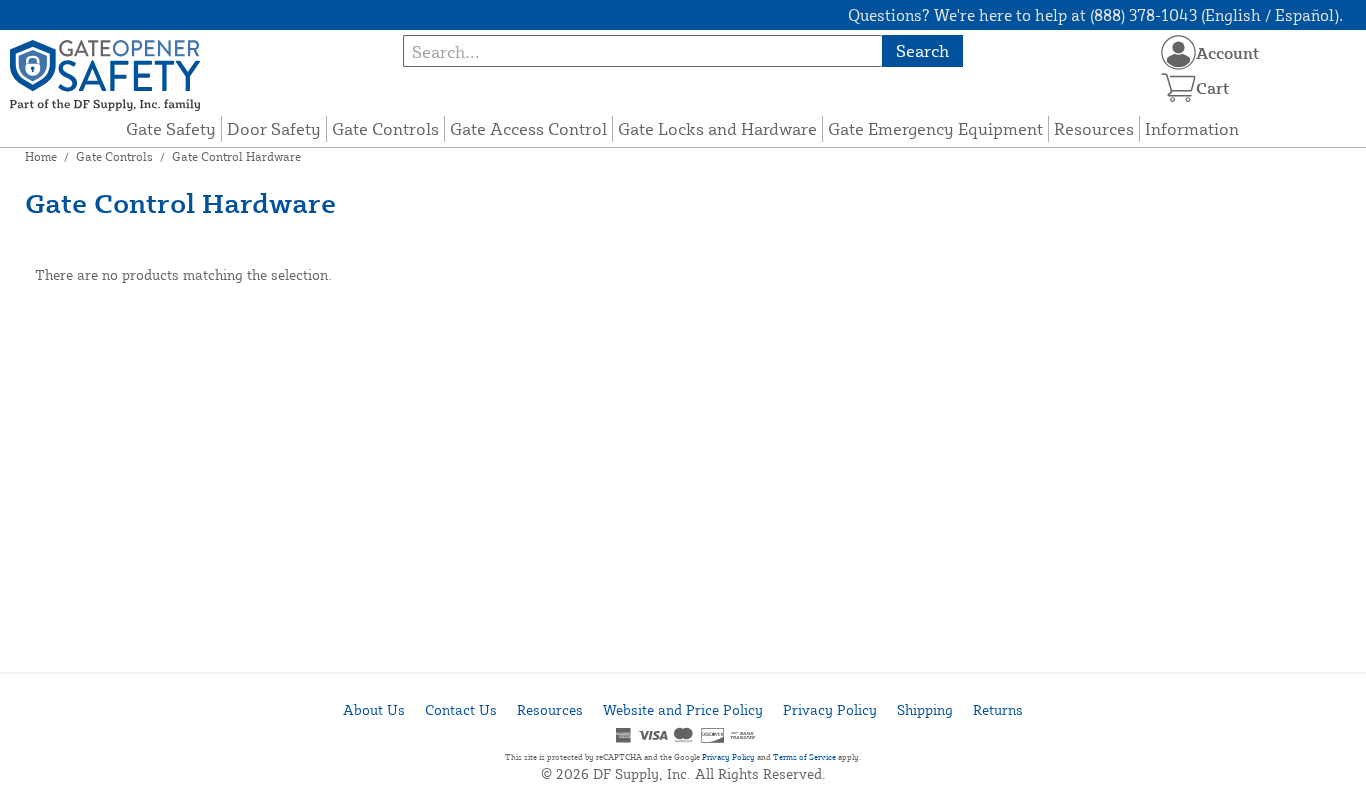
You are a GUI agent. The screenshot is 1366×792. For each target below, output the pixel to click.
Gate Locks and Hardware (717, 128)
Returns (998, 709)
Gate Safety (171, 128)
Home (41, 156)
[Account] (1178, 52)
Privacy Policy (830, 709)
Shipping (925, 709)
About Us (374, 709)
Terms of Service (804, 757)
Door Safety (274, 128)
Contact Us (461, 709)
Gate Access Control (528, 128)
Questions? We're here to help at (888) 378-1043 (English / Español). (1095, 15)
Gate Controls (385, 128)
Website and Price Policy (683, 709)
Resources (1094, 128)
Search (922, 50)
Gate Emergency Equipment (935, 128)
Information (1192, 128)
